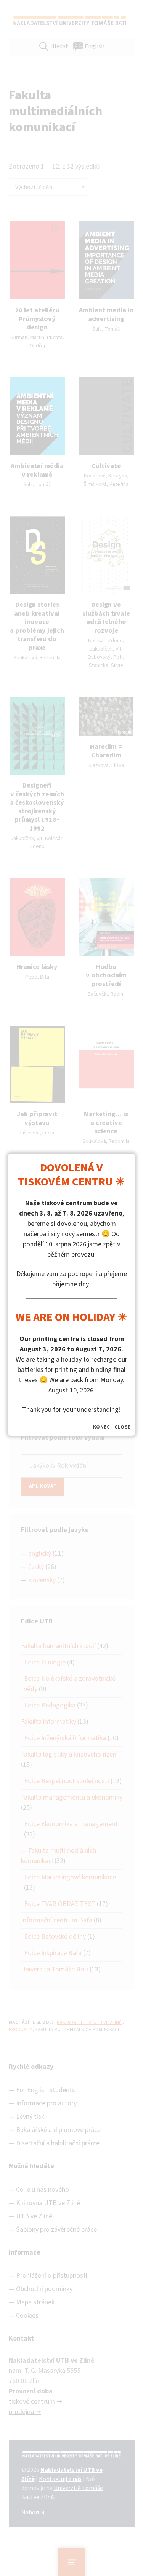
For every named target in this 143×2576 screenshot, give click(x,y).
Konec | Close (112, 1427)
